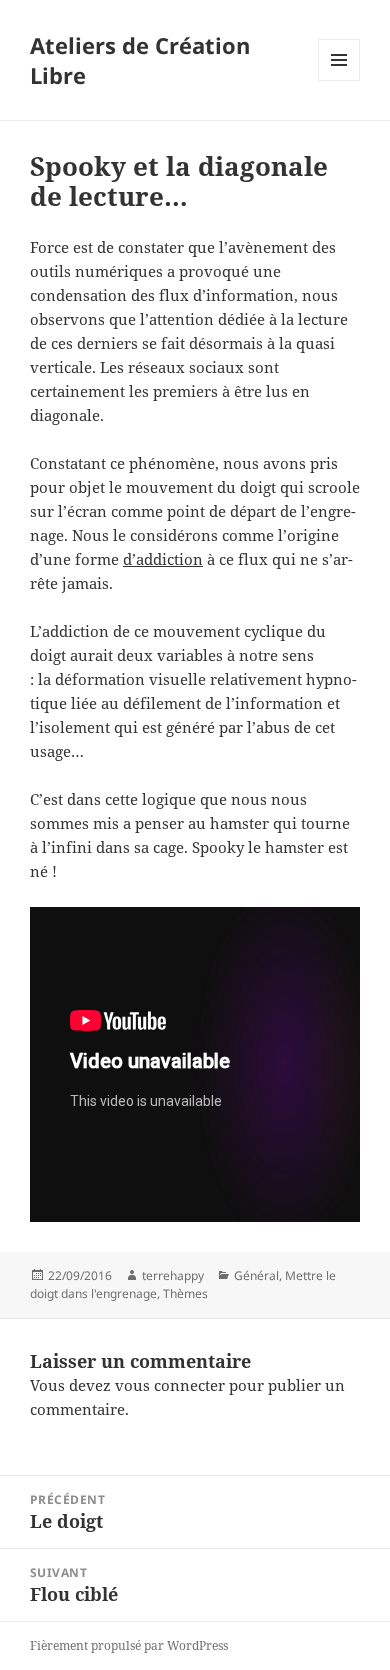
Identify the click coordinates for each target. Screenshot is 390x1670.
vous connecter (170, 1385)
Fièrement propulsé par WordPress (129, 1645)
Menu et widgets (339, 80)
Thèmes (185, 1293)
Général (256, 1275)
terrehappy (173, 1275)
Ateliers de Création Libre (140, 60)
